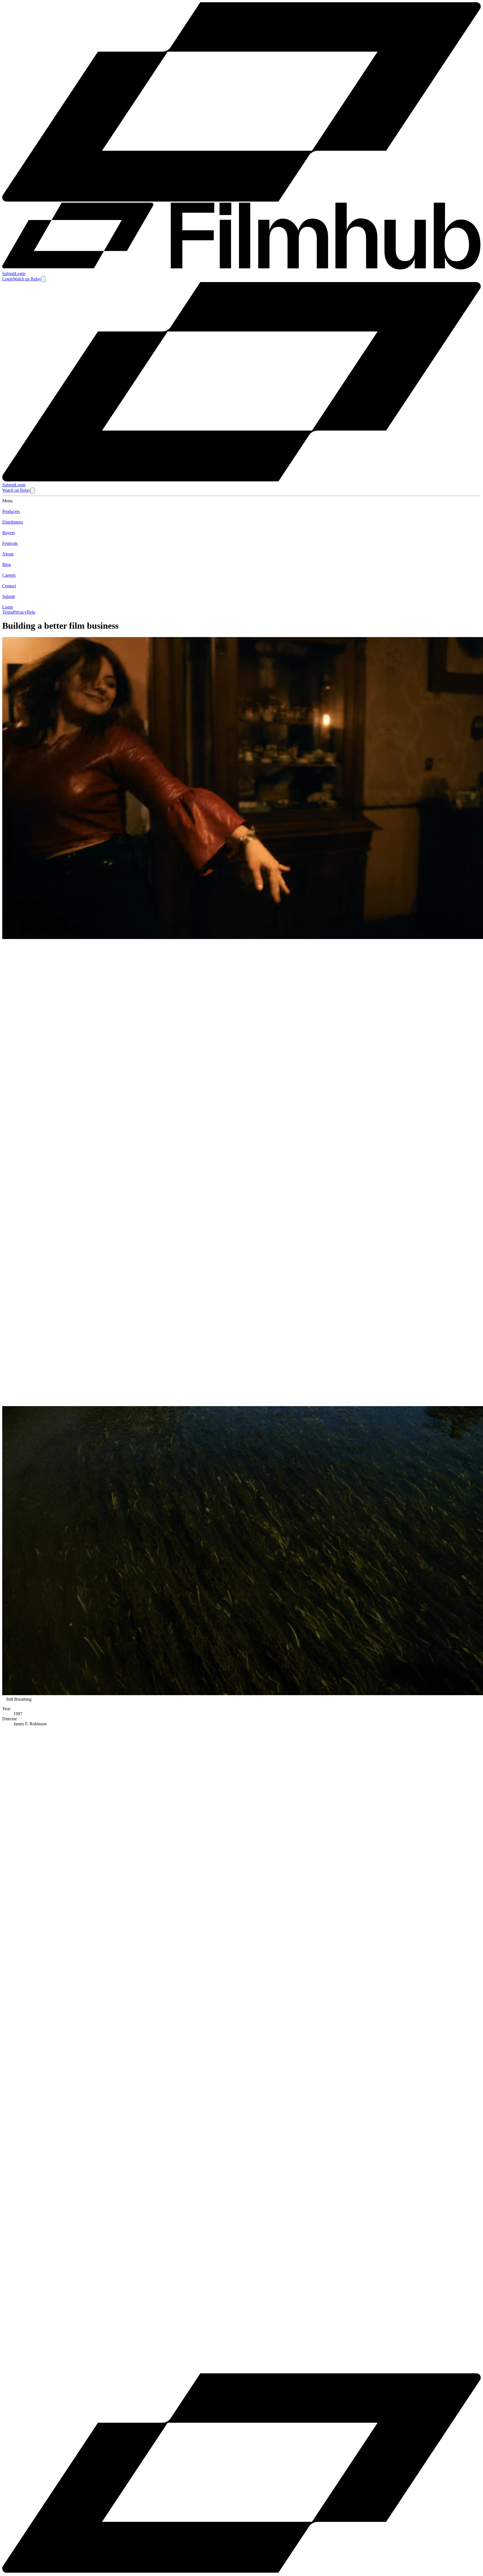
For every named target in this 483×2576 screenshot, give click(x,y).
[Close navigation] (33, 490)
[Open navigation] (43, 279)
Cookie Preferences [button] (31, 2362)
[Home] (241, 480)
